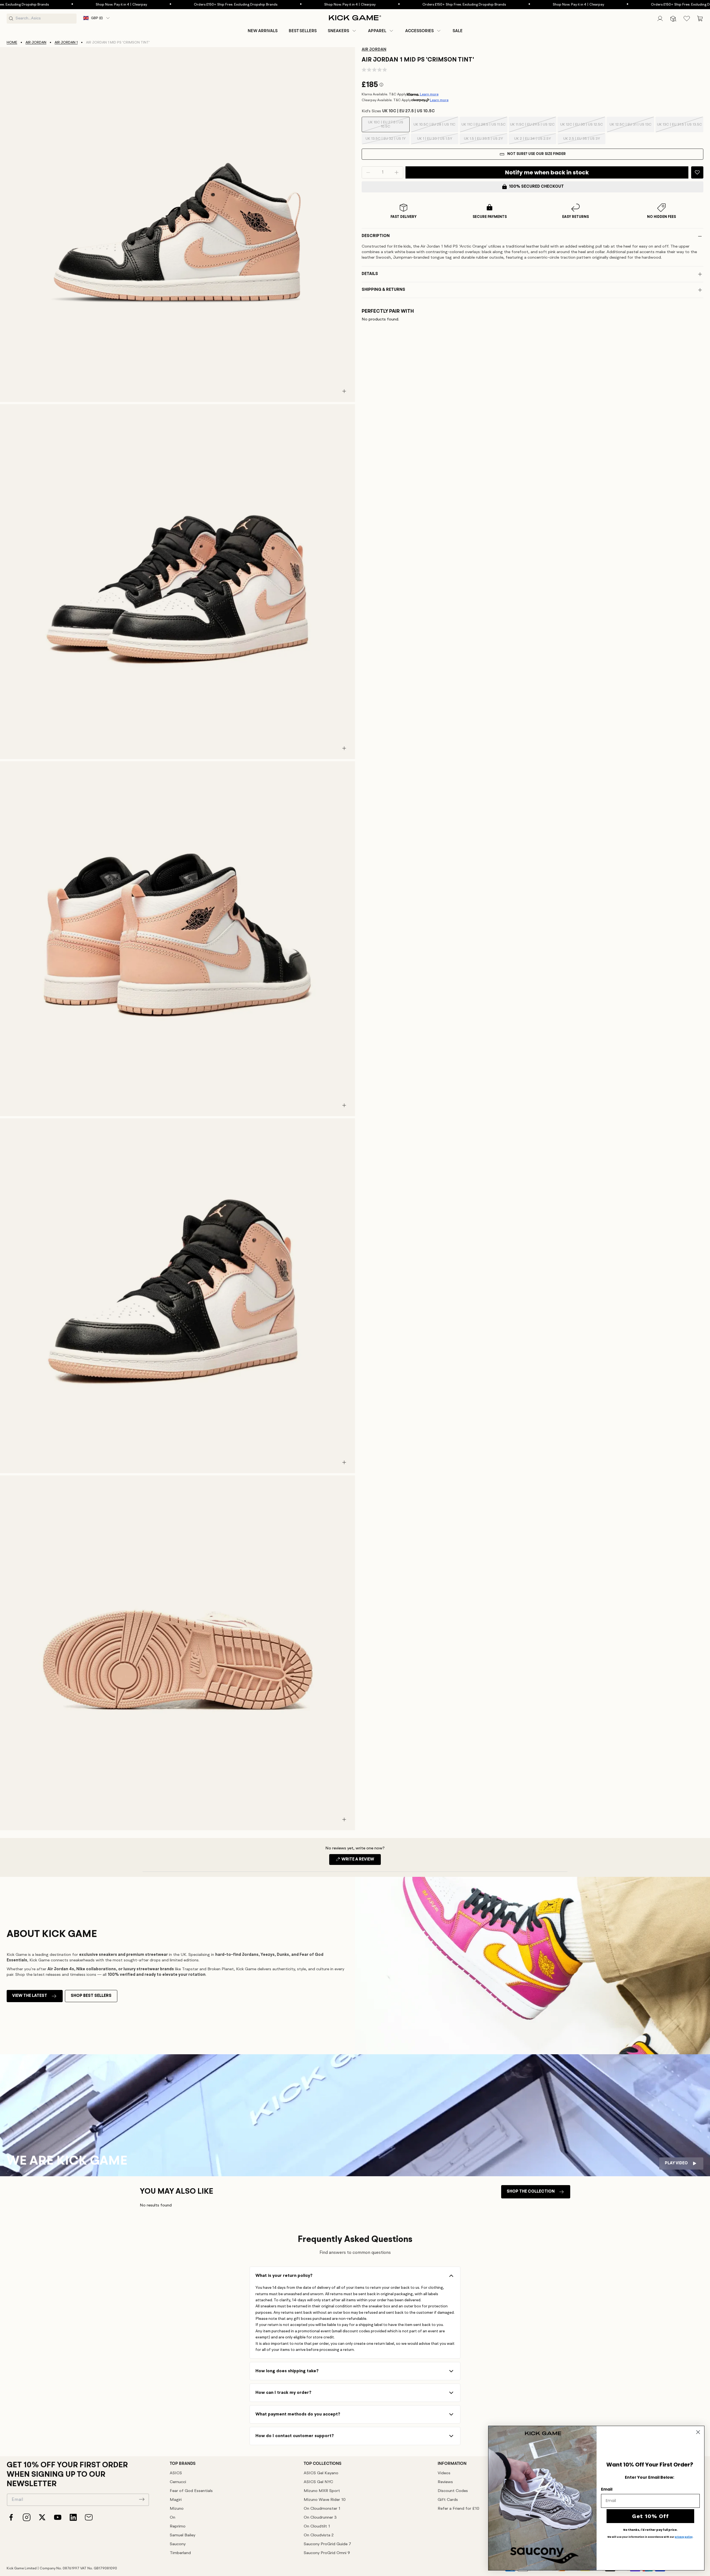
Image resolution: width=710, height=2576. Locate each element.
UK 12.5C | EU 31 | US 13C (631, 128)
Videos (444, 2473)
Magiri (176, 2500)
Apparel (377, 31)
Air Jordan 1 (66, 43)
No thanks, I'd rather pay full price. (650, 2530)
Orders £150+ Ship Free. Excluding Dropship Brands (139, 5)
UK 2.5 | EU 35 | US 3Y (582, 141)
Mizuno (177, 2509)
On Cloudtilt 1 (317, 2527)
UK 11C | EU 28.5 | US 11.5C (484, 128)
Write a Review (361, 1861)
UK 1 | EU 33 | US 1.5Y (435, 141)
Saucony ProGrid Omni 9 (327, 2553)
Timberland (180, 2553)
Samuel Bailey (182, 2535)
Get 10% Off (651, 2516)
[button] (342, 31)
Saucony (178, 2544)
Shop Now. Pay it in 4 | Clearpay (253, 5)
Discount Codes (453, 2491)
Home (12, 43)
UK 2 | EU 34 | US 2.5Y (532, 141)
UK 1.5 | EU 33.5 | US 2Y (483, 141)
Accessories (419, 31)
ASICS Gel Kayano (321, 2473)
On (173, 2518)
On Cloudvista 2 (319, 2535)
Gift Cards (448, 2500)
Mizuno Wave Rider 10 (325, 2500)
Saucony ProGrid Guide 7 (327, 2544)
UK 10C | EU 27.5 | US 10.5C (386, 126)
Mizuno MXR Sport (322, 2491)
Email (607, 2489)
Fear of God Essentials (191, 2491)
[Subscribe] (142, 2499)
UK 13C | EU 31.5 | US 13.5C (679, 128)
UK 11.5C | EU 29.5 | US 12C (532, 128)
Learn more (429, 94)
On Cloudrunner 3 (320, 2518)
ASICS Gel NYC (318, 2482)
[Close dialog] (698, 2432)
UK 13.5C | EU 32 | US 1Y (386, 141)
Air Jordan (36, 43)
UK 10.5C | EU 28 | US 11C (434, 128)
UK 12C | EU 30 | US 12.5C (582, 128)
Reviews (445, 2482)
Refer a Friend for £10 (458, 2509)
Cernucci (178, 2482)
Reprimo (178, 2527)
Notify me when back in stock (547, 172)
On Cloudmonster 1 (322, 2509)
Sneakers (338, 31)
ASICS (176, 2473)
